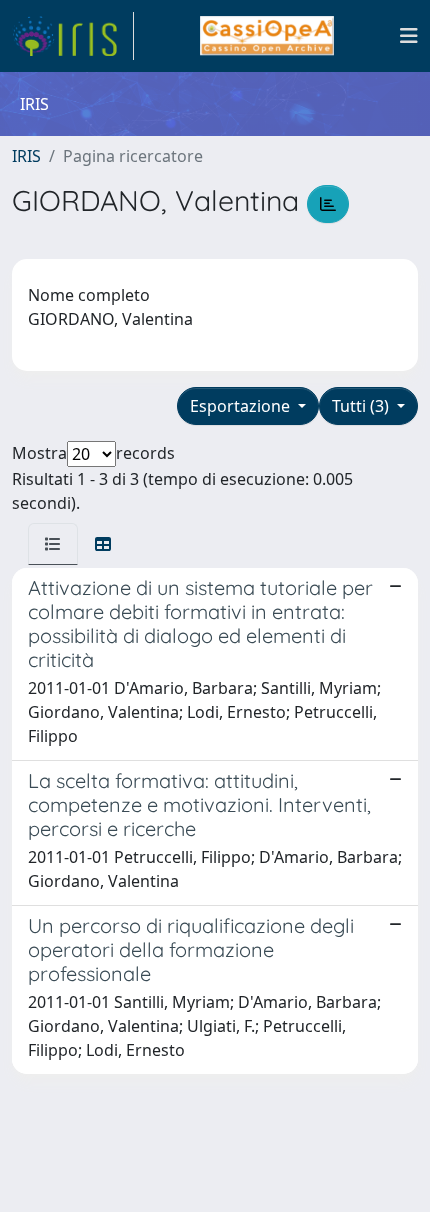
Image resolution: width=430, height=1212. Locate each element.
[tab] (53, 544)
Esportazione (242, 406)
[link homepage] (73, 36)
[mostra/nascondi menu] (409, 36)
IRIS (26, 156)
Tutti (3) (362, 406)
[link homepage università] (266, 36)
